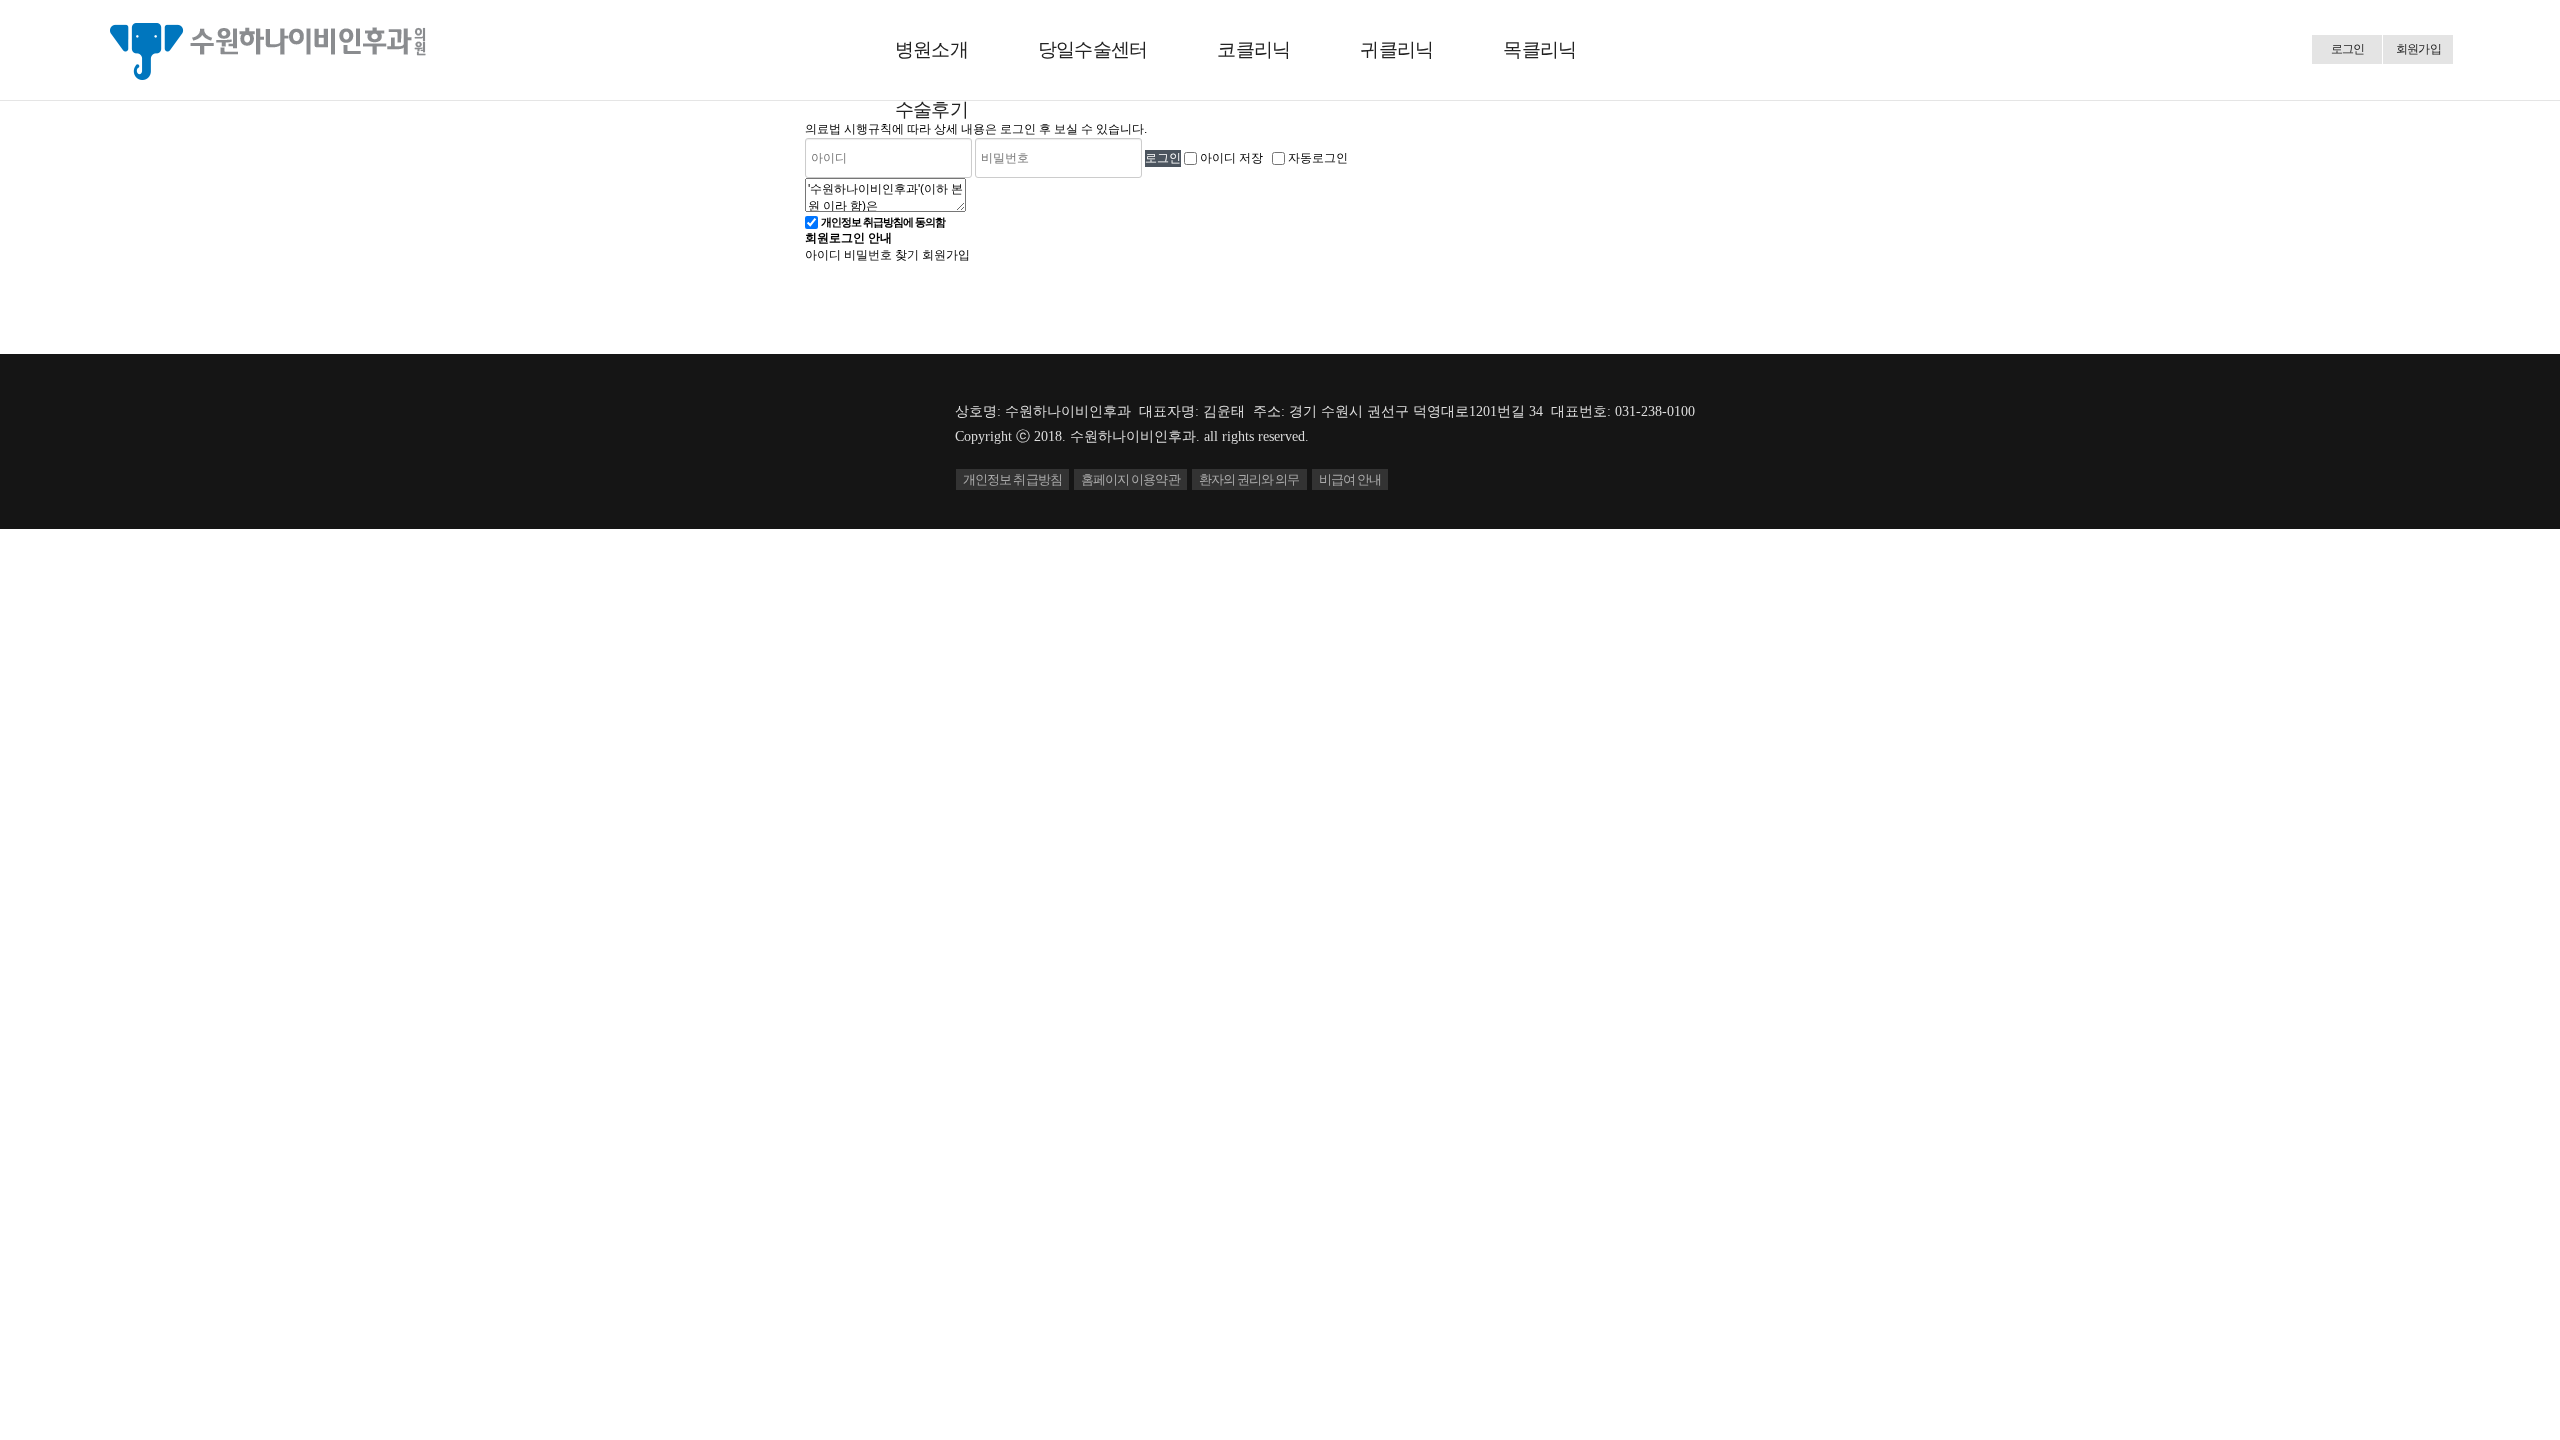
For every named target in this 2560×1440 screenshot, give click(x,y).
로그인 (2348, 49)
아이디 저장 (1231, 158)
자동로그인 (1318, 158)
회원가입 (2418, 49)
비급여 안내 (1350, 479)
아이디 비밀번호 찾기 (862, 255)
